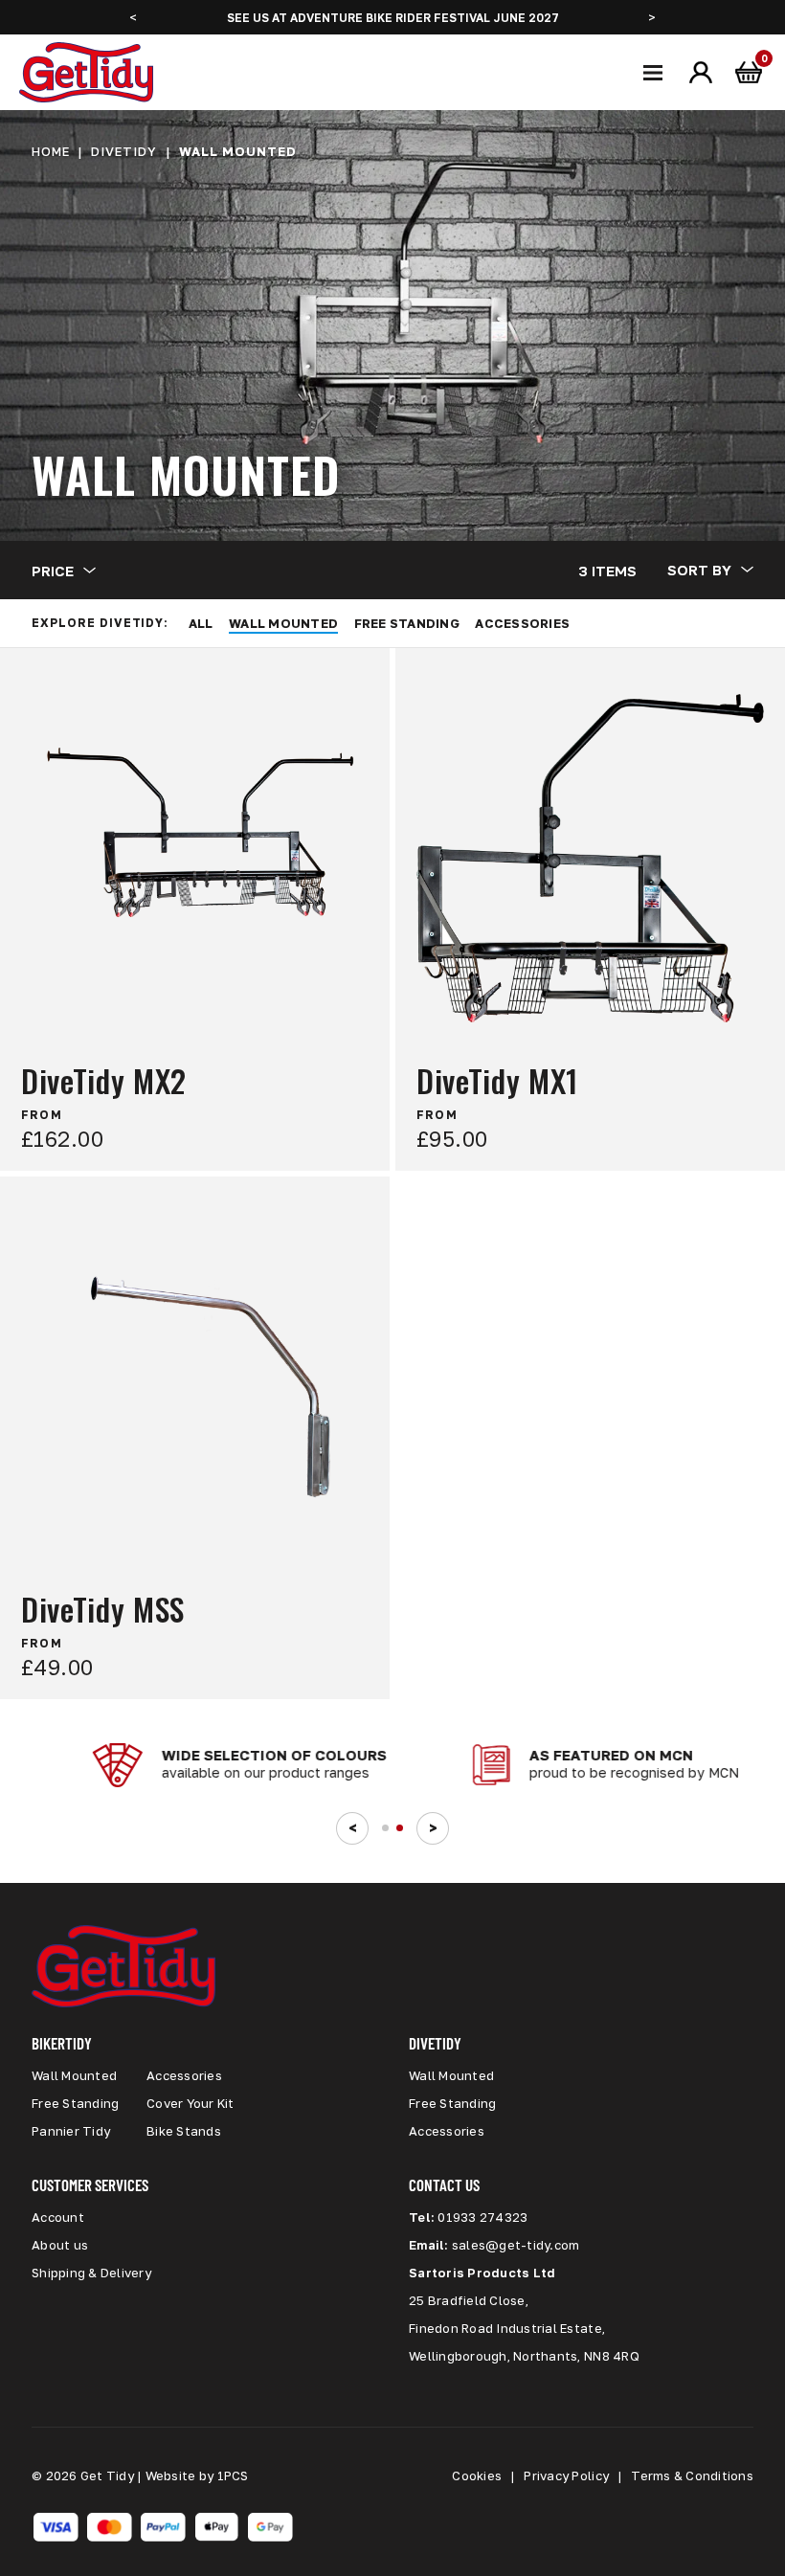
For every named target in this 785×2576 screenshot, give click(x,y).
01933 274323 (482, 2217)
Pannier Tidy (71, 2131)
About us (60, 2245)
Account (58, 2217)
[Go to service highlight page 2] (400, 1828)
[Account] (701, 73)
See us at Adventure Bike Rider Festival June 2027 (393, 18)
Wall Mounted (283, 623)
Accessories (522, 623)
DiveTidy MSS (103, 1610)
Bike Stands (184, 2131)
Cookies (477, 2475)
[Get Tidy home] (86, 72)
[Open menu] (653, 73)
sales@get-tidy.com (516, 2245)
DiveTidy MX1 (497, 1081)
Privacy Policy (566, 2475)
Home (51, 151)
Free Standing (407, 623)
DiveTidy (124, 151)
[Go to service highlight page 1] (385, 1828)
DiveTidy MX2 (104, 1081)
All (201, 623)
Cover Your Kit (191, 2103)
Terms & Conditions (692, 2475)
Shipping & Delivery (91, 2273)
